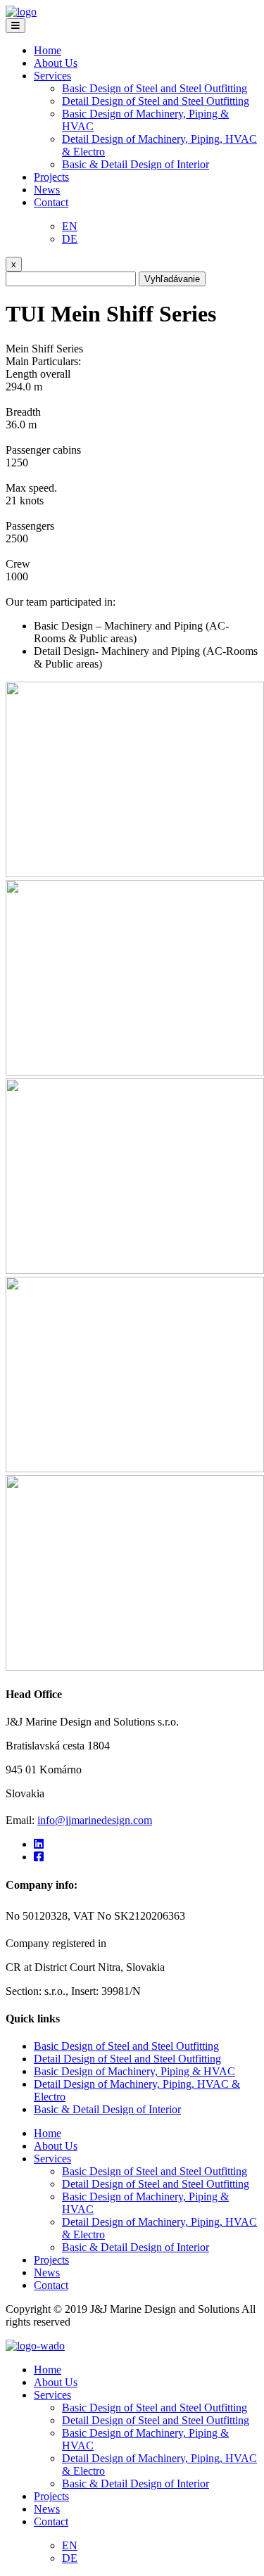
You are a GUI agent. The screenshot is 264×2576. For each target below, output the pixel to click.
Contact (51, 202)
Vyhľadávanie (172, 279)
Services (52, 76)
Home (48, 50)
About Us (56, 63)
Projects (51, 177)
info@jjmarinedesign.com (95, 1820)
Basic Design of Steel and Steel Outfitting (155, 88)
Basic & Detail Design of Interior (136, 164)
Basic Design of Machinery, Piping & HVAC (134, 2071)
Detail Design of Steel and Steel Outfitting (156, 101)
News (47, 190)
